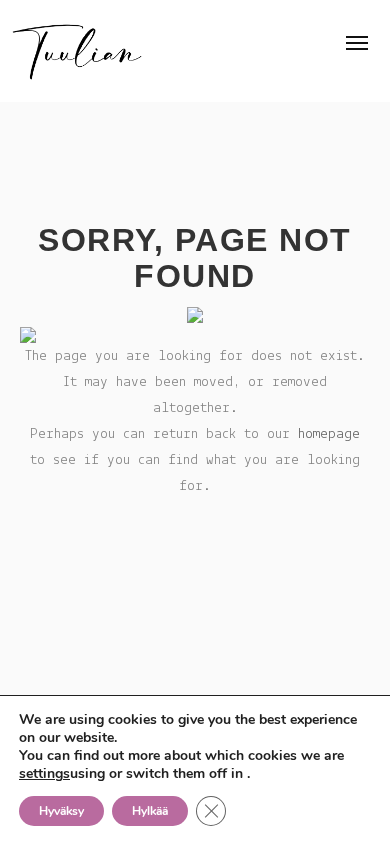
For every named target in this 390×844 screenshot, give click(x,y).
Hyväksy (61, 811)
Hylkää (150, 811)
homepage (329, 434)
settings (44, 774)
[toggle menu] (357, 43)
